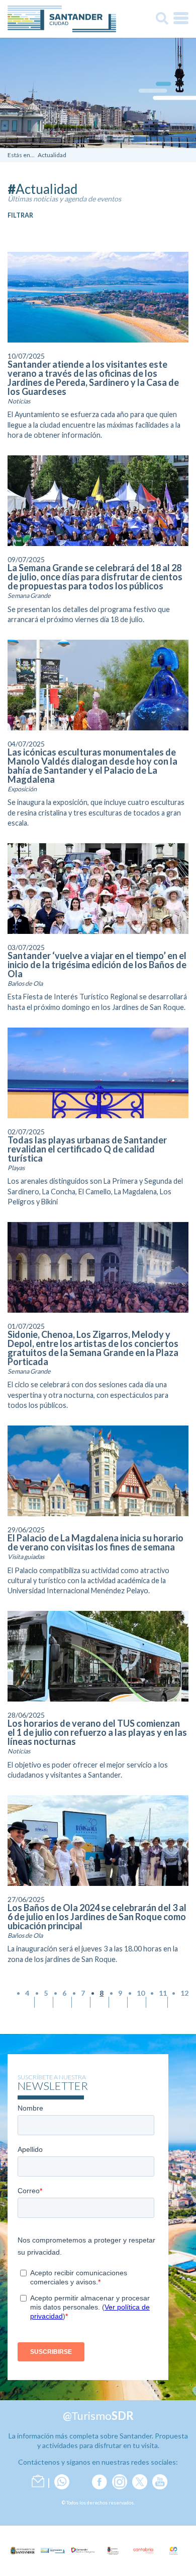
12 (184, 1993)
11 (163, 1993)
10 (141, 1993)
